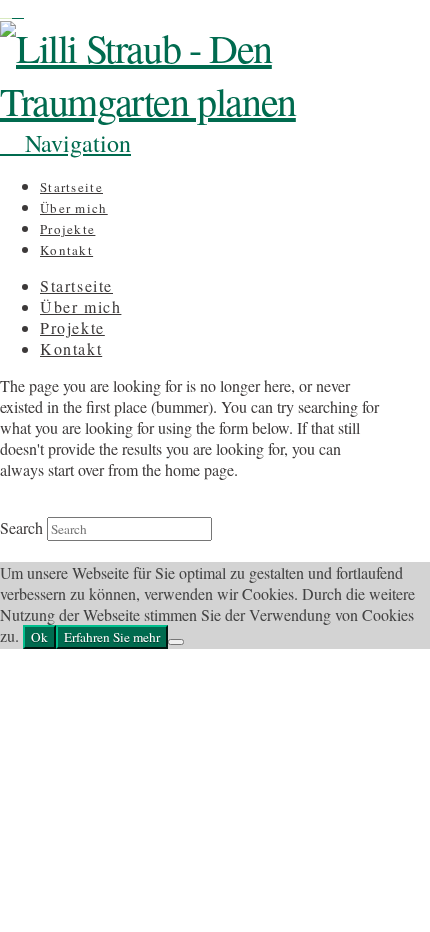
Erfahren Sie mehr (112, 637)
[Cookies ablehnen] (176, 642)
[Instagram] (6, 10)
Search (21, 527)
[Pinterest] (18, 10)
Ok (39, 637)
